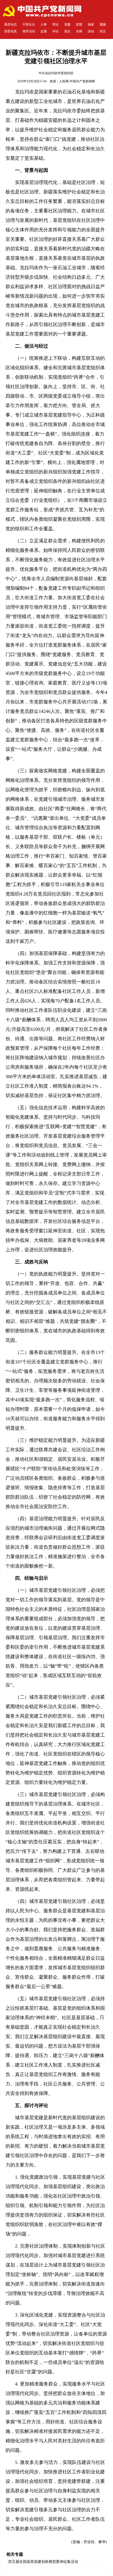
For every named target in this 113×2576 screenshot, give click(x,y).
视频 (103, 24)
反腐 (44, 31)
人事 (44, 24)
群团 (79, 24)
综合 (103, 31)
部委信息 (11, 31)
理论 (55, 24)
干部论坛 (29, 24)
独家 (91, 24)
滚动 (91, 31)
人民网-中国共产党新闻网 (77, 81)
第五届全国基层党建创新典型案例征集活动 (43, 2562)
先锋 (79, 31)
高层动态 (11, 24)
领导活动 (29, 31)
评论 (55, 31)
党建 (67, 24)
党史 (67, 31)
